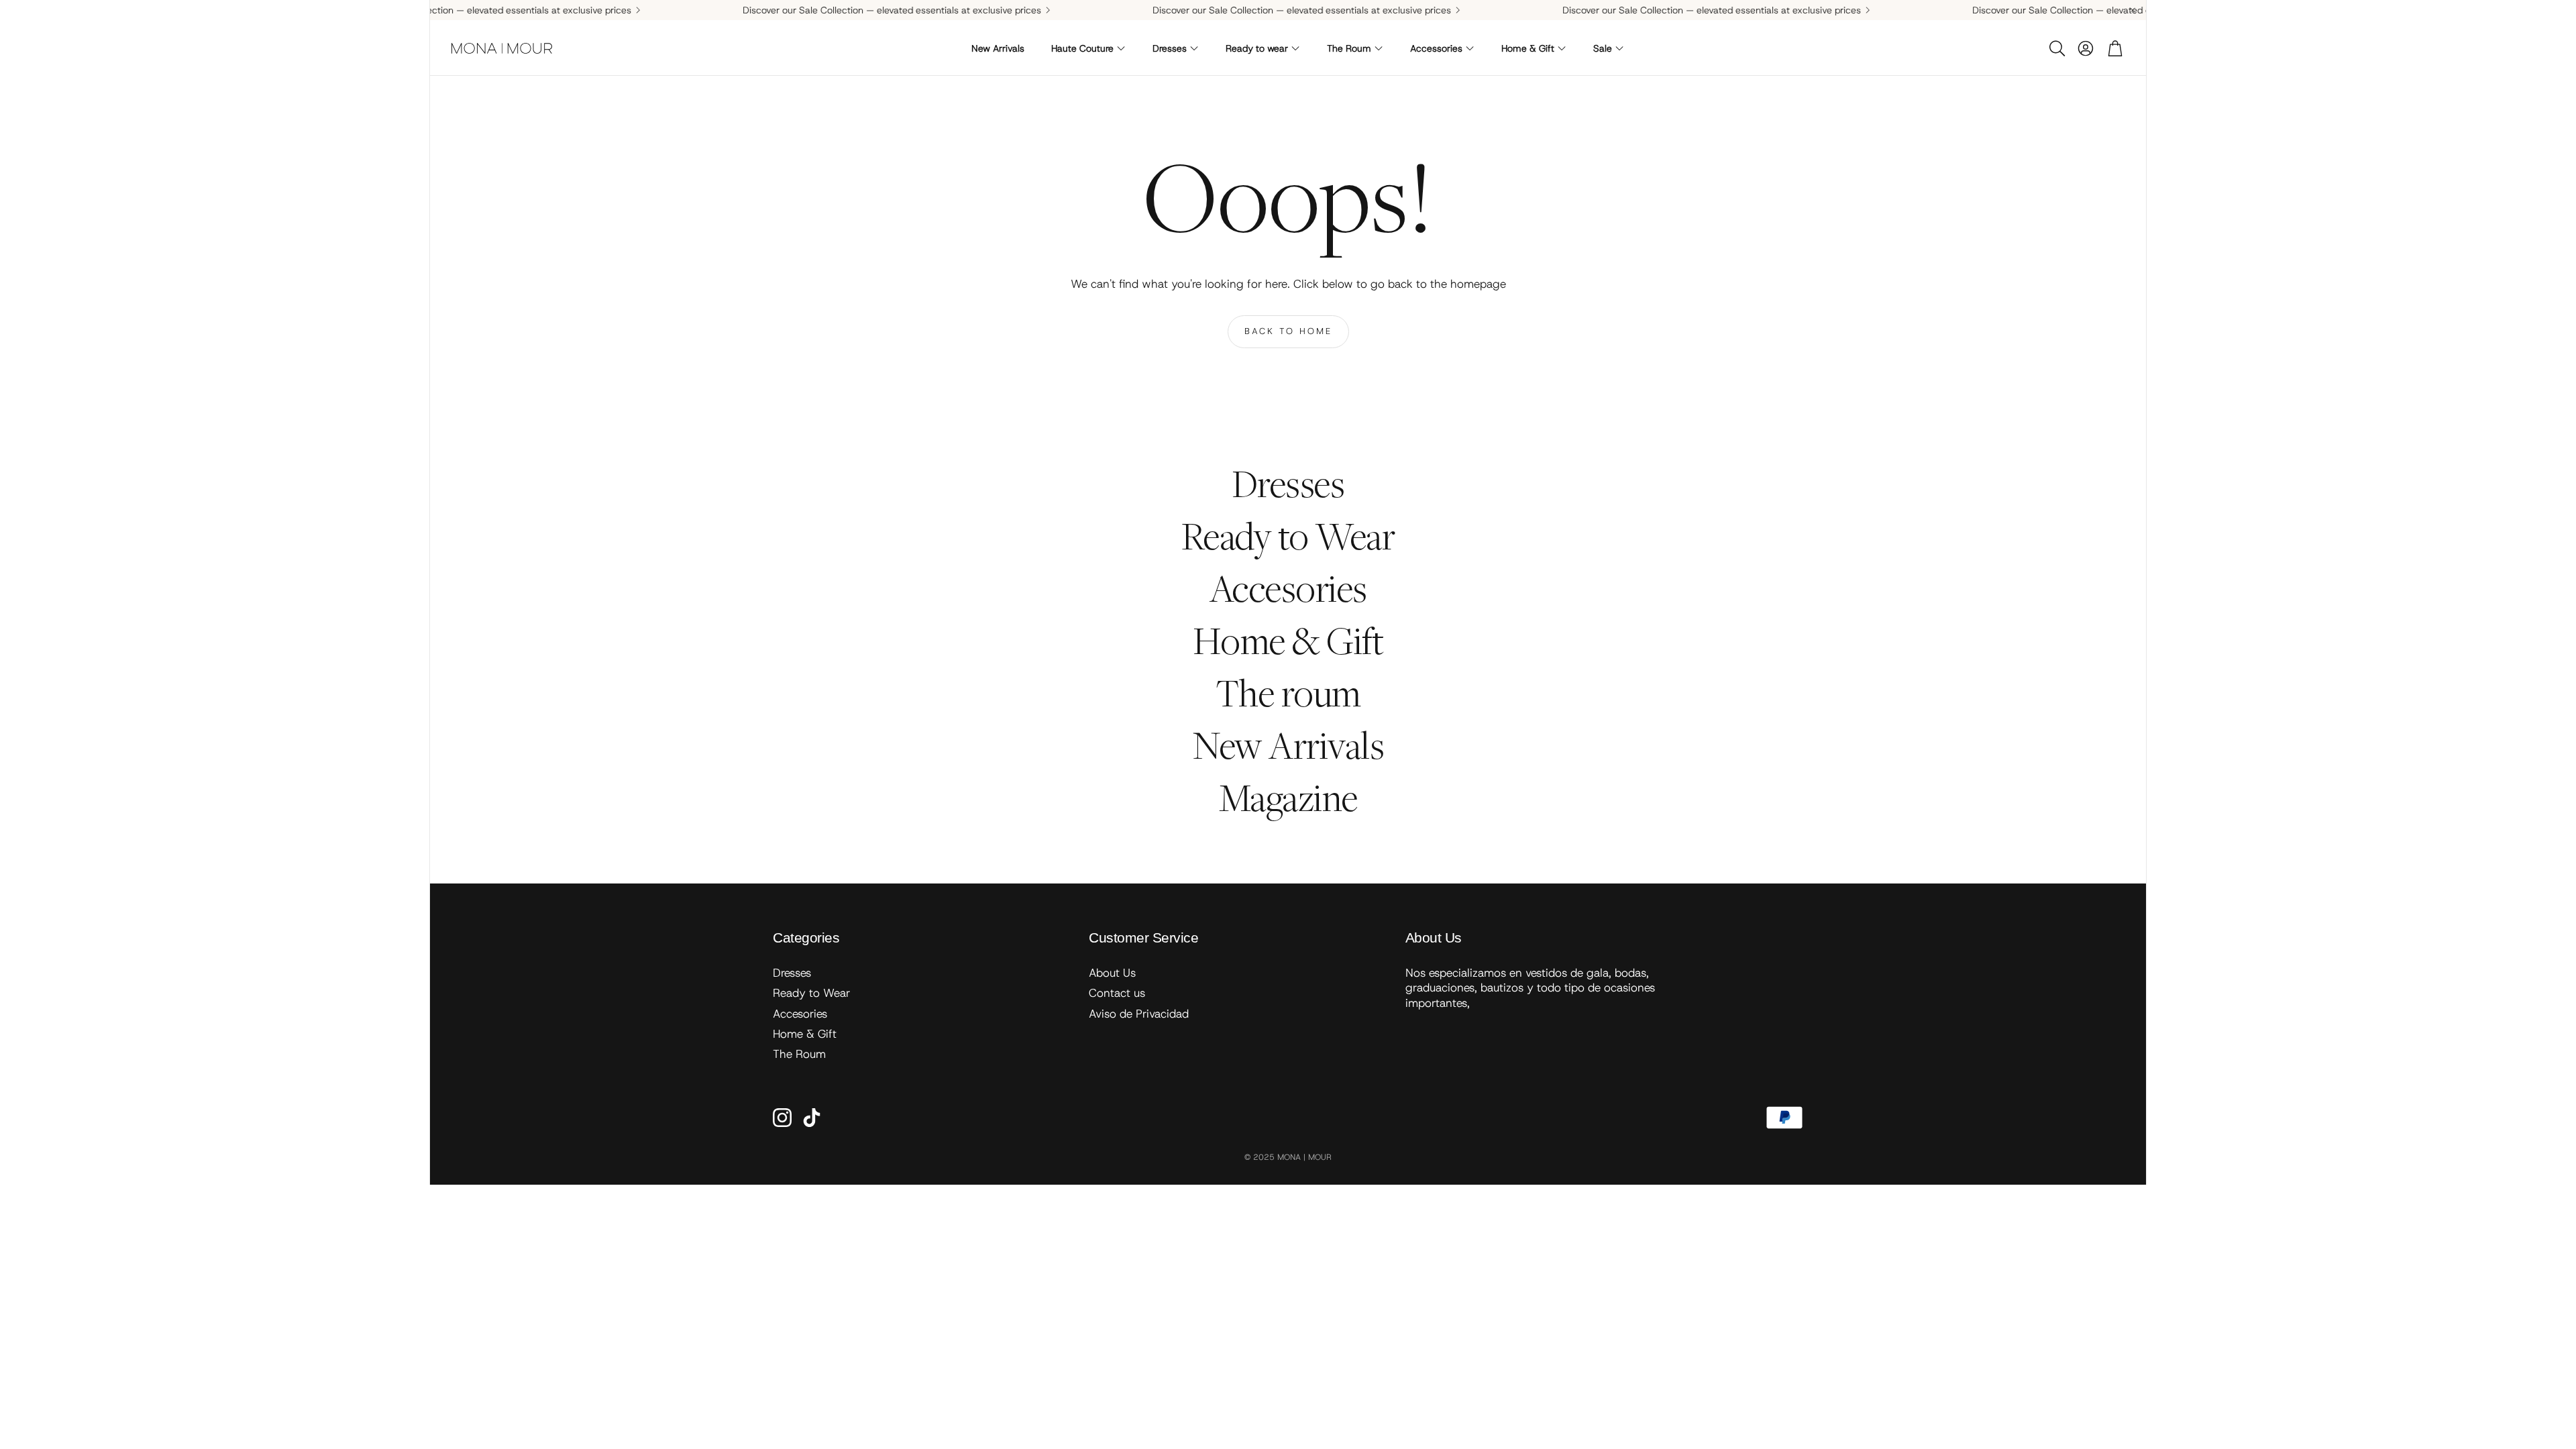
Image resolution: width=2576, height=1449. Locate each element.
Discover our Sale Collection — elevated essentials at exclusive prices (817, 10)
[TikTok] (812, 1118)
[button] (2056, 48)
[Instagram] (782, 1118)
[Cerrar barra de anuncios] (2133, 10)
